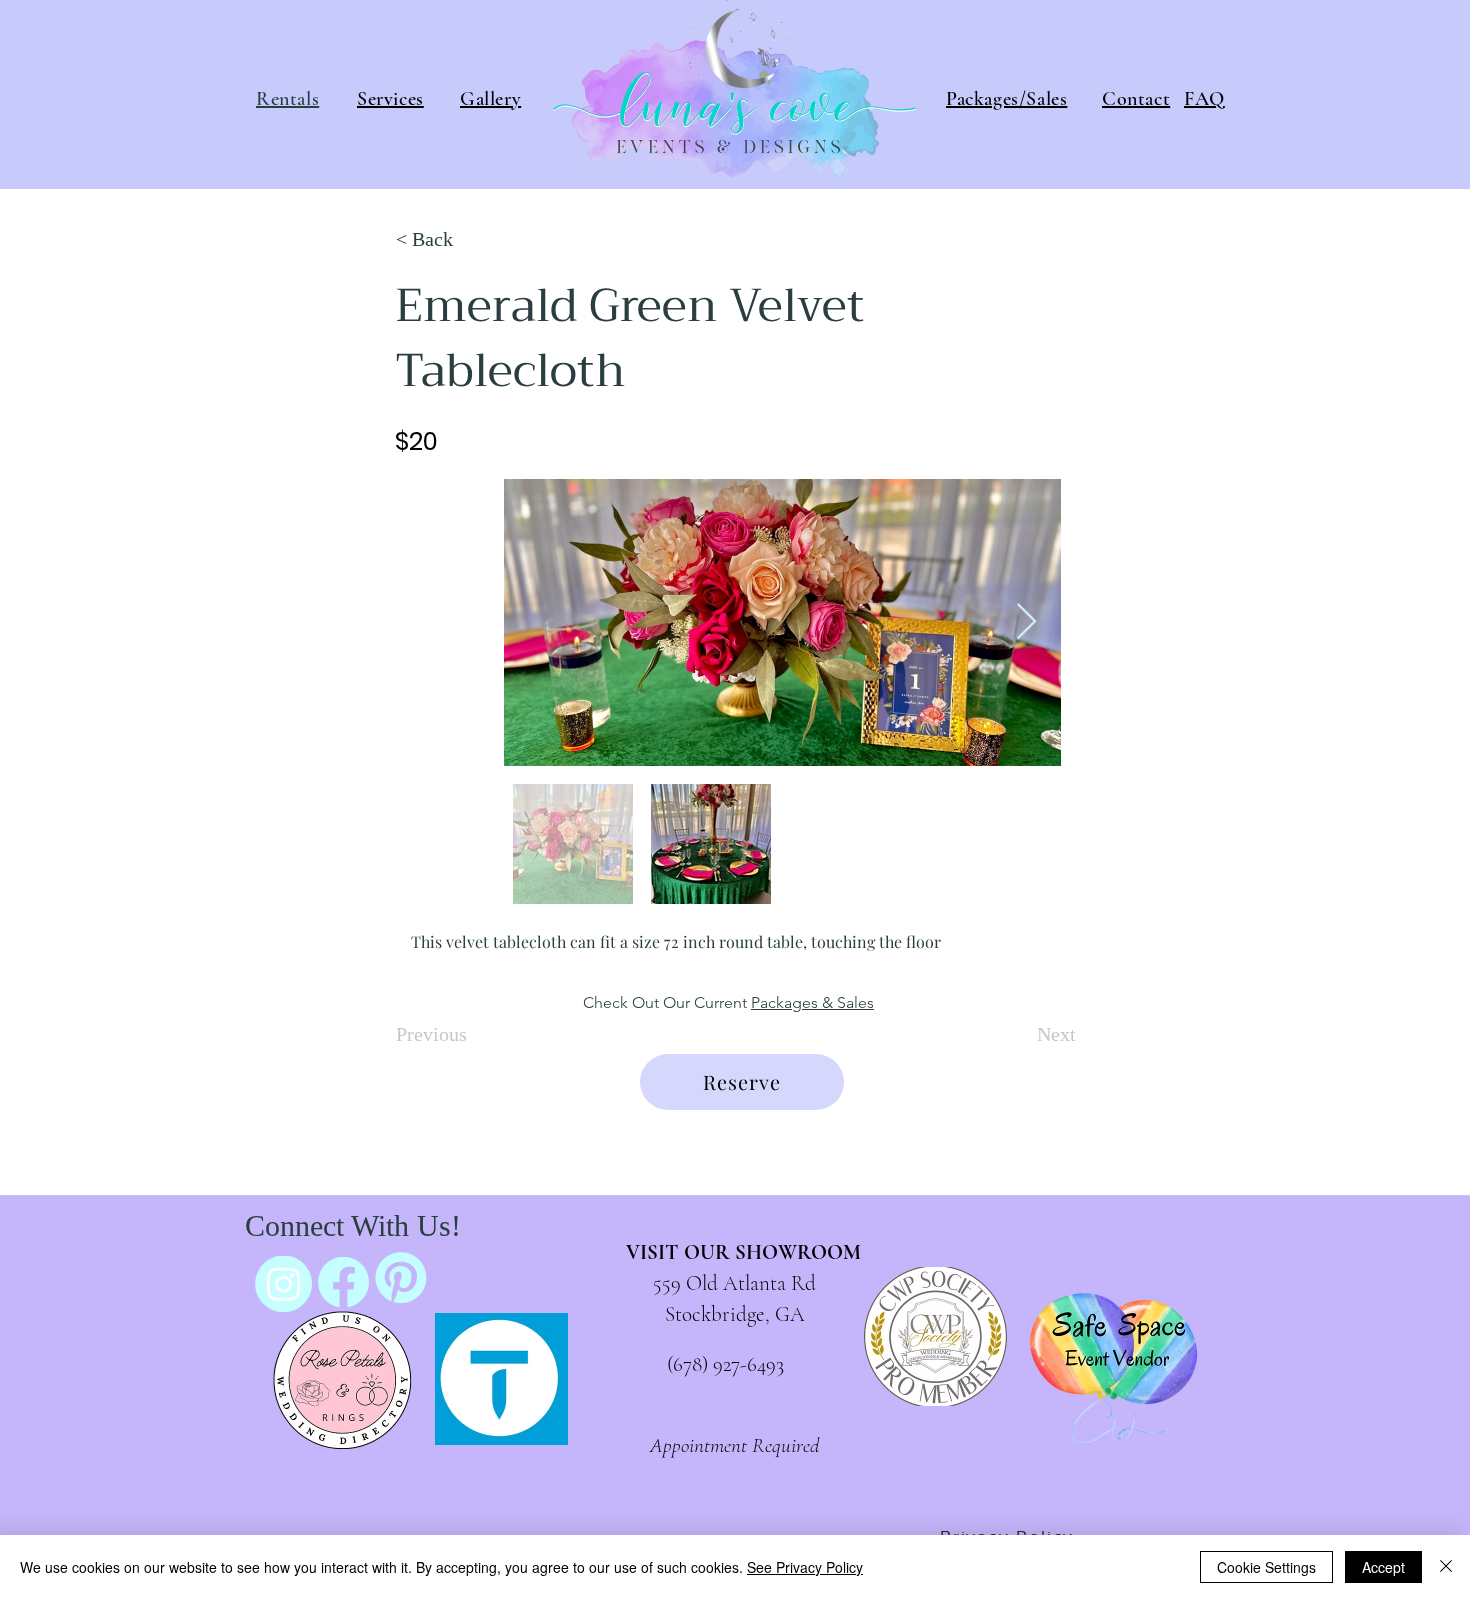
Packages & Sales (812, 1002)
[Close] (1446, 1567)
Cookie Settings (1266, 1567)
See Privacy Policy (805, 1567)
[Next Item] (1026, 622)
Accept (1383, 1567)
